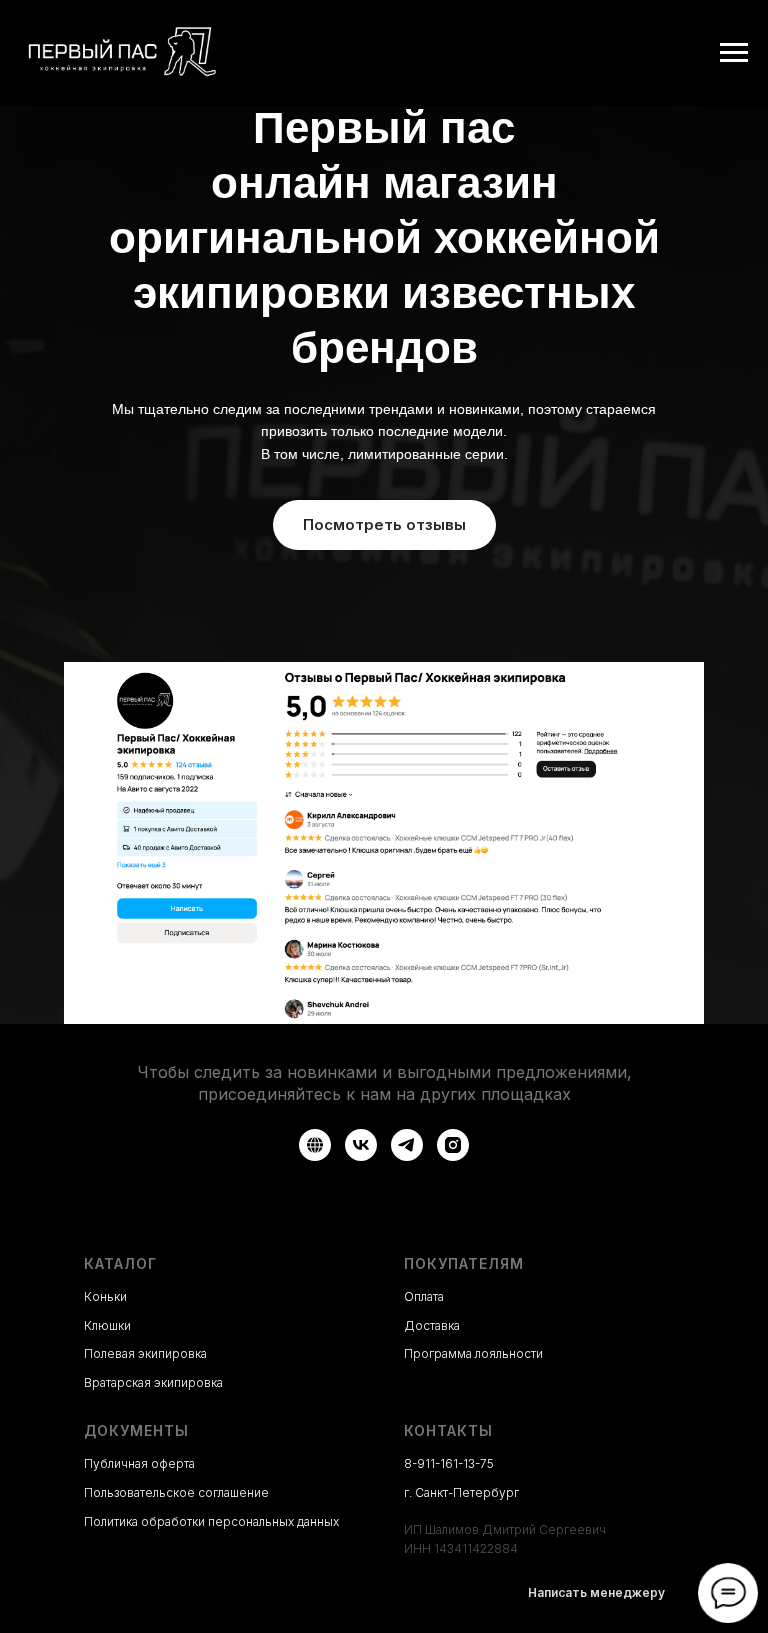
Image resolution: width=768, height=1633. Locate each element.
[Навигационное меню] (734, 53)
